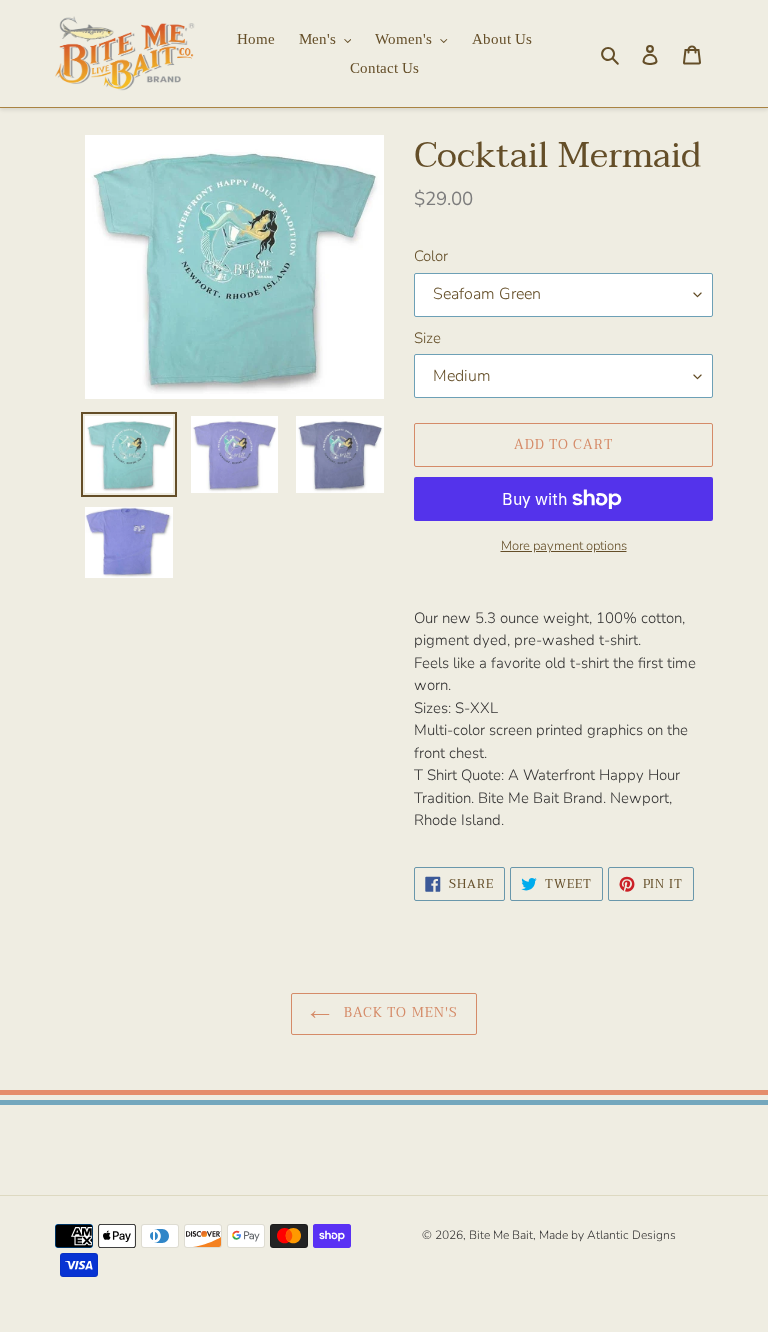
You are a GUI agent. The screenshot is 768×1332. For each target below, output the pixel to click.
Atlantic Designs (631, 1235)
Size (427, 338)
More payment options (564, 546)
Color (431, 256)
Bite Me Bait (501, 1235)
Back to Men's (399, 1013)
